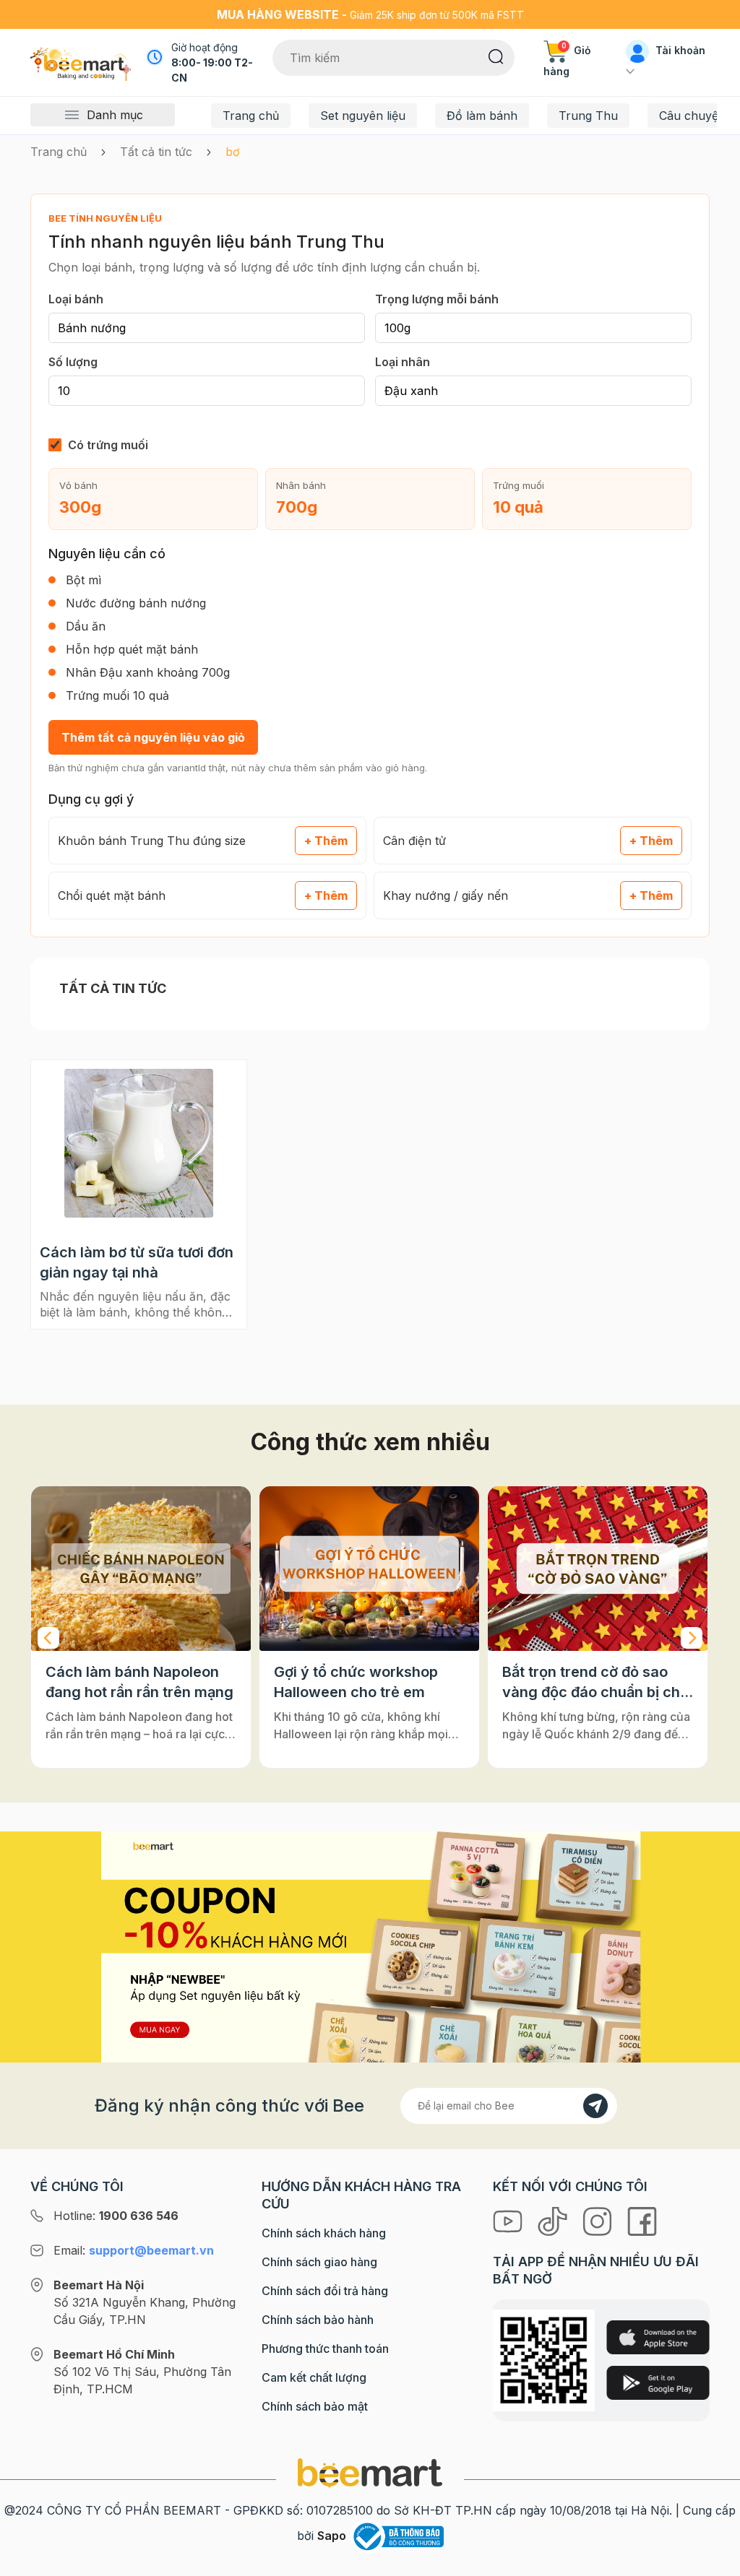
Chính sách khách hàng (324, 2233)
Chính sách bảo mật (315, 2406)
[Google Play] (658, 2383)
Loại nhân (403, 362)
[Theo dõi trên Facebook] (642, 2220)
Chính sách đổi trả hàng (325, 2291)
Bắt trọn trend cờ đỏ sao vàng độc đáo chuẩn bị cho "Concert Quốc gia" (595, 1683)
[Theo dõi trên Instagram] (599, 2220)
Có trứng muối (108, 445)
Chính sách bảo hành (318, 2320)
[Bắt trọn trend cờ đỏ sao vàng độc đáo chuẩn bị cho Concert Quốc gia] (598, 1569)
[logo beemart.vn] (370, 2472)
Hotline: (116, 2216)
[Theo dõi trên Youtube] (509, 2220)
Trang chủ (251, 116)
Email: (134, 2250)
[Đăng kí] (595, 2106)
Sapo (332, 2536)
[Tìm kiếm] (496, 56)
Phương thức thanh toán (325, 2349)
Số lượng (73, 362)
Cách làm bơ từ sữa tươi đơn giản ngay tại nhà (137, 1262)
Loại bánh (76, 299)
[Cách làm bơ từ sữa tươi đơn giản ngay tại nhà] (139, 1143)
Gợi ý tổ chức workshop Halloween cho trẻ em (356, 1682)
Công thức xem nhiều (370, 1442)
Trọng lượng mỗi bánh (437, 299)
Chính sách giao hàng (319, 2262)
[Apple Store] (658, 2337)
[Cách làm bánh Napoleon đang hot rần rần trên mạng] (141, 1569)
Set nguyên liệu (363, 116)
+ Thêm (326, 841)
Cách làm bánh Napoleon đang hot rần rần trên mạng (139, 1682)
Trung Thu (588, 116)
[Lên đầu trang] (713, 2562)
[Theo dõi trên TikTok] (554, 2220)
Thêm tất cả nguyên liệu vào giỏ (153, 737)
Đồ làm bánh (482, 116)
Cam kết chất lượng (314, 2377)
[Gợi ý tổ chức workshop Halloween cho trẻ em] (369, 1569)
